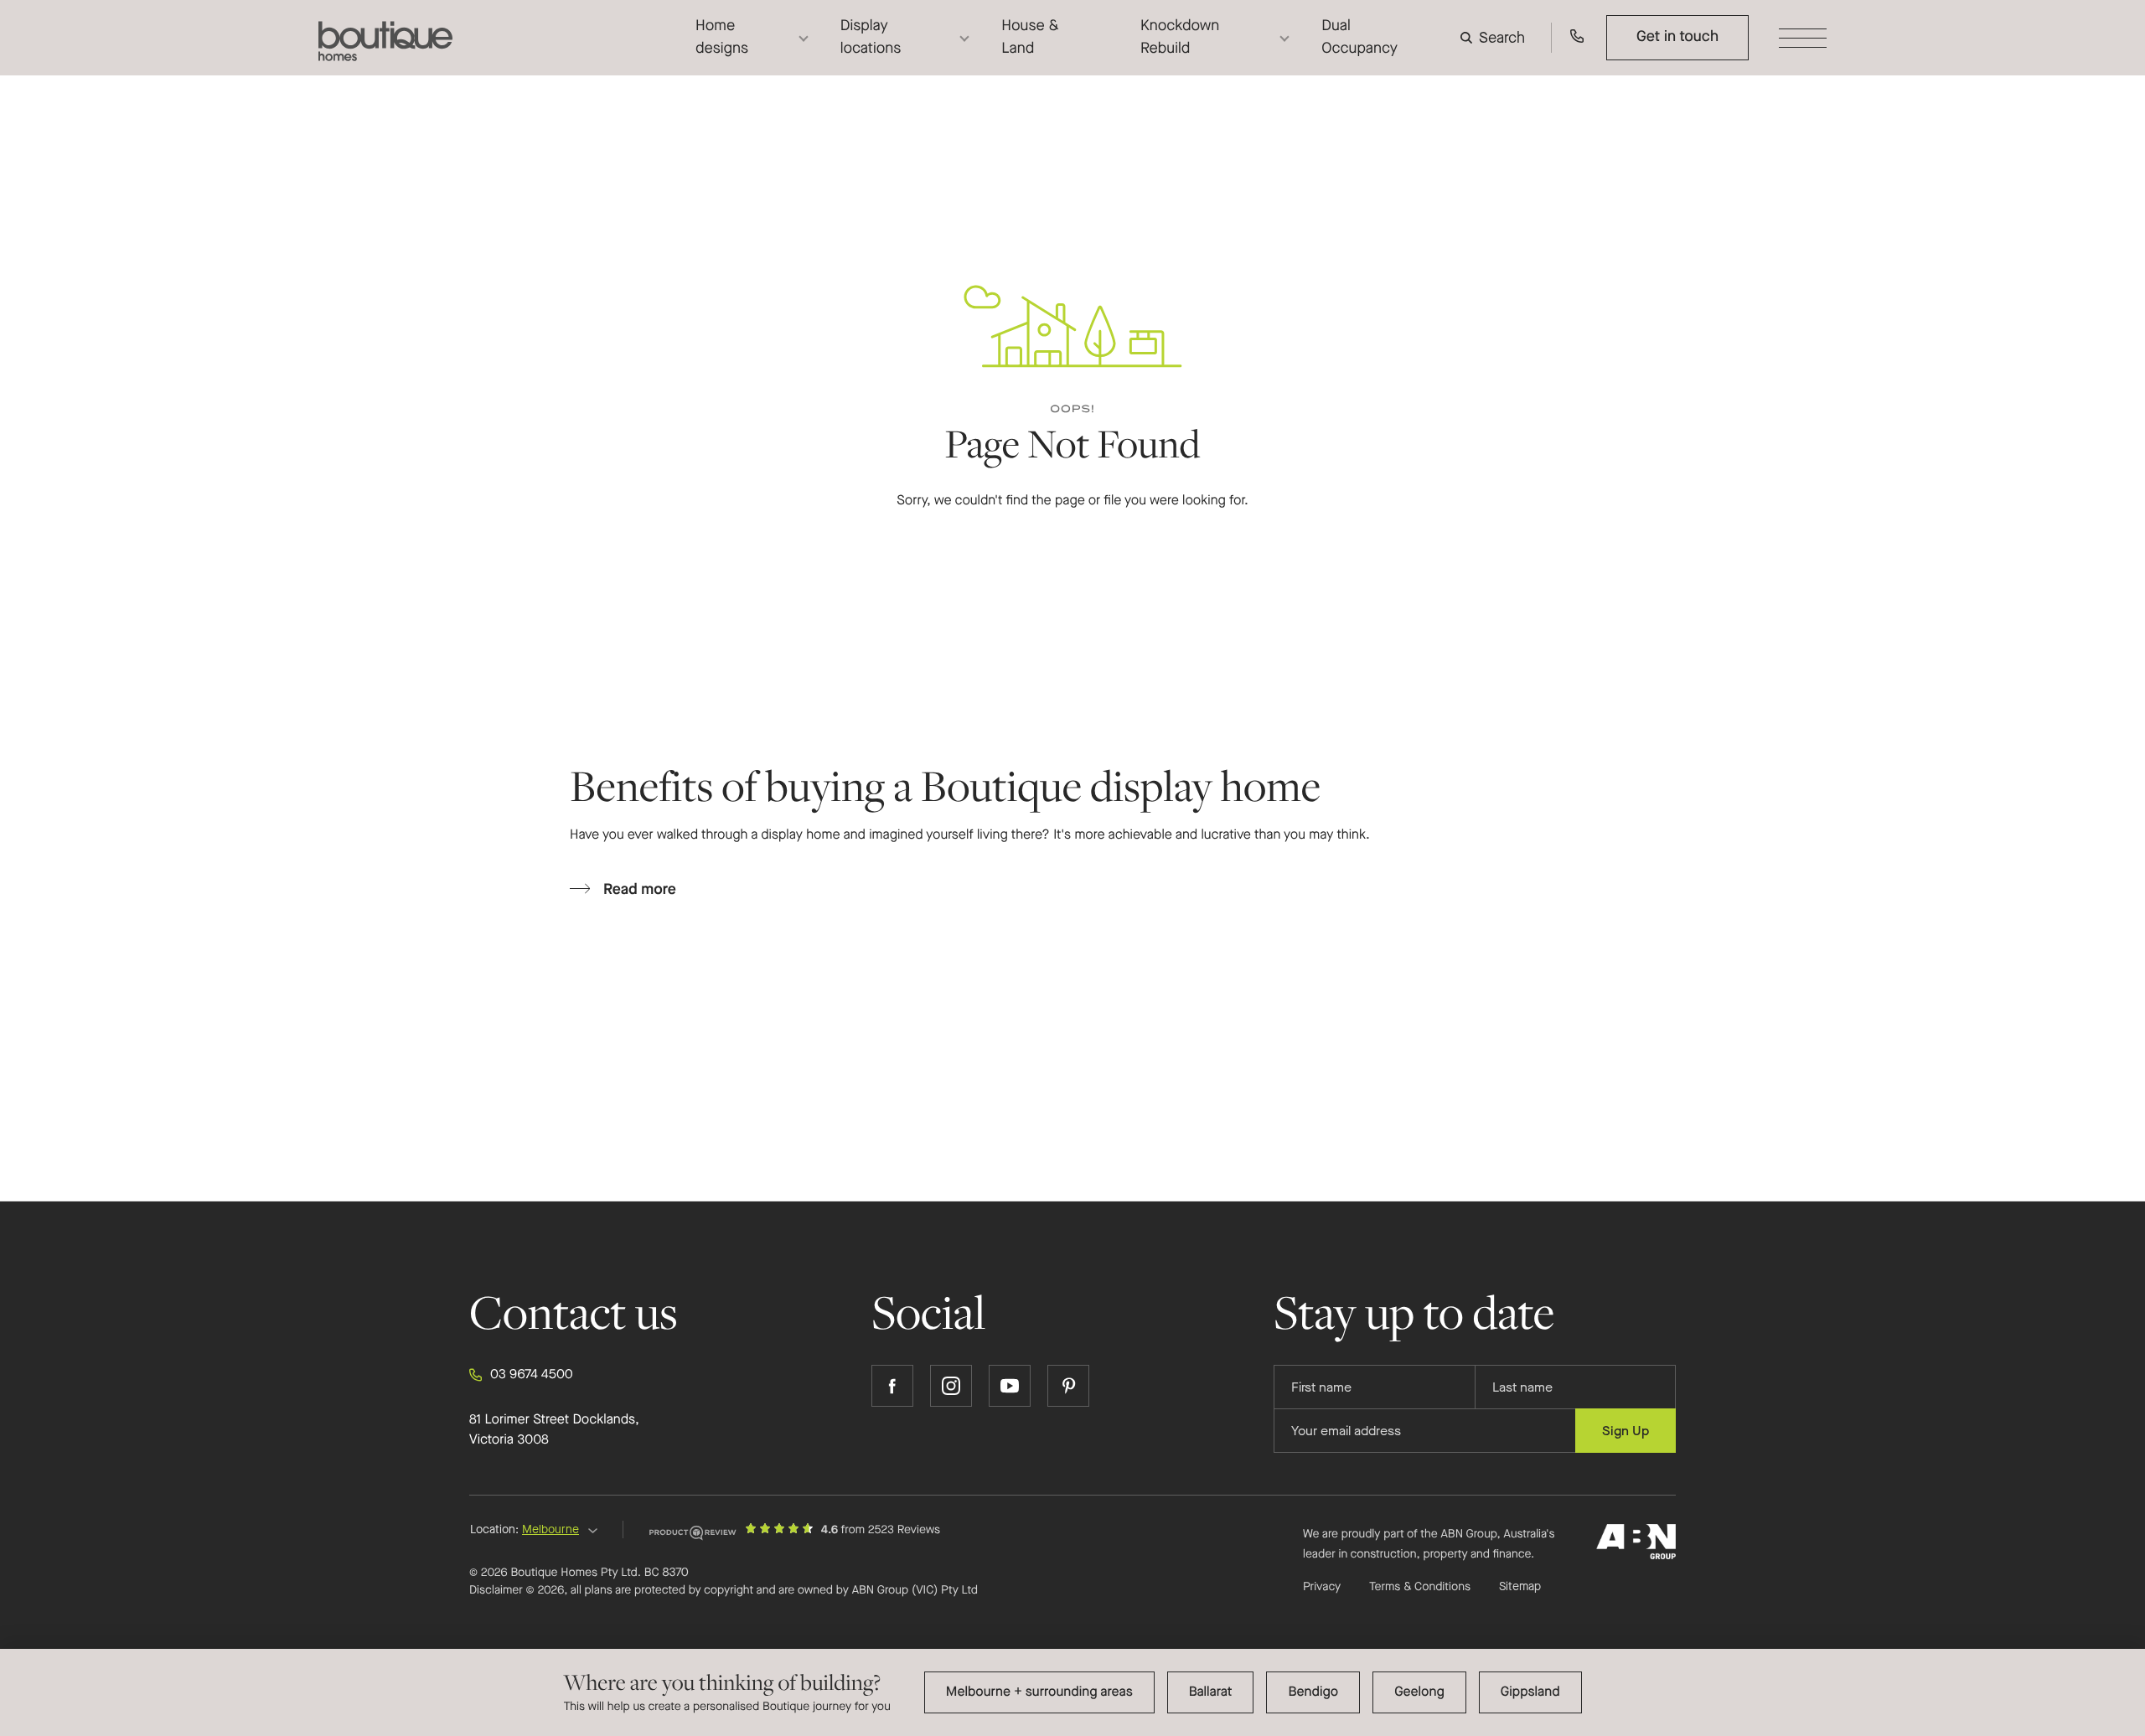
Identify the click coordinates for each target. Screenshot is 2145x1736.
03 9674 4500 (532, 1374)
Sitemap (1520, 1587)
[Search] (1496, 38)
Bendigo (1313, 1692)
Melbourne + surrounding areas (1039, 1692)
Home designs (722, 37)
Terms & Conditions (1420, 1586)
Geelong (1419, 1692)
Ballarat (1211, 1692)
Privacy (1322, 1586)
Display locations (871, 37)
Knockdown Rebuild (1180, 37)
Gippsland (1530, 1692)
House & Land (1030, 37)
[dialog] (1072, 1692)
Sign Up (1626, 1431)
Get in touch (1677, 37)
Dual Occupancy (1359, 37)
